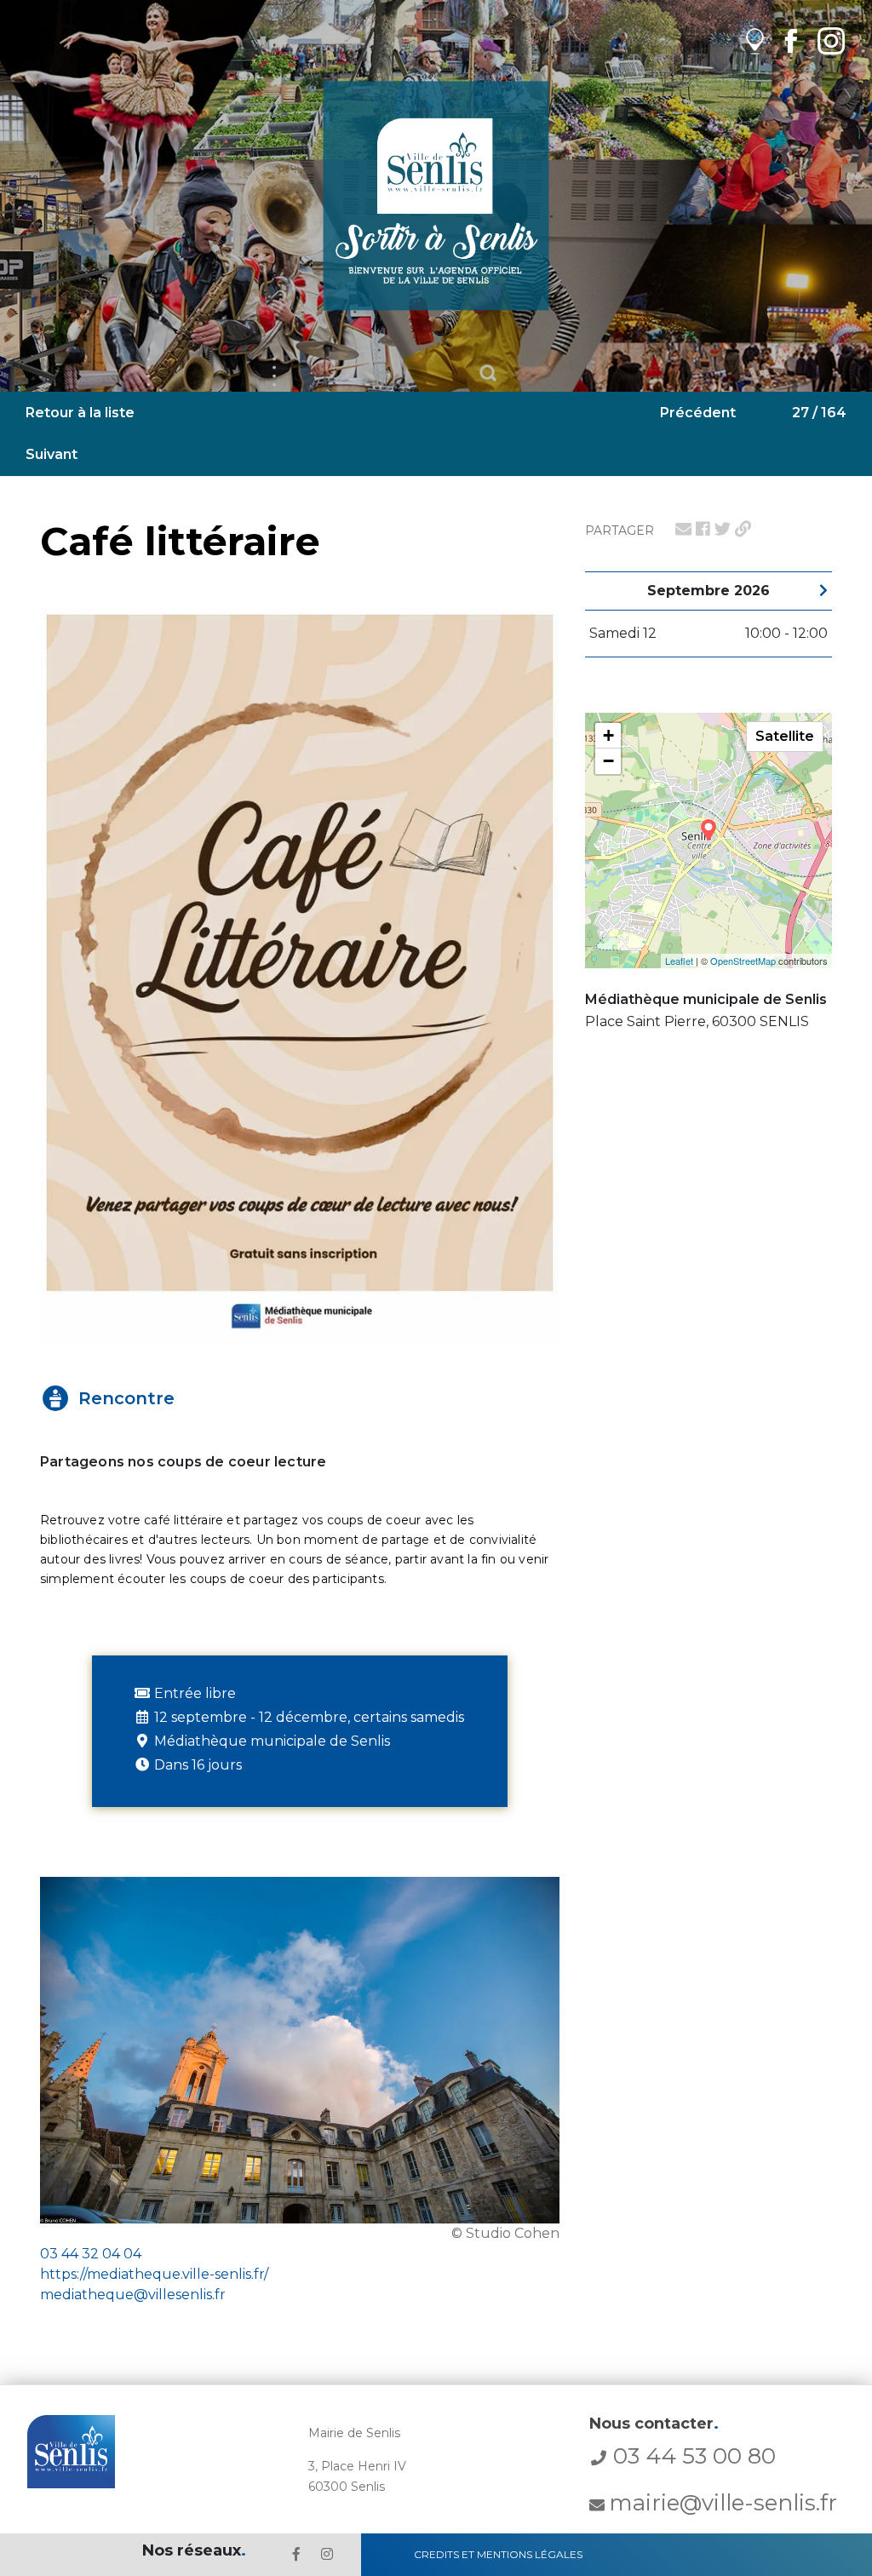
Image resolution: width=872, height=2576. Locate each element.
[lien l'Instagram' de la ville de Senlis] (327, 2554)
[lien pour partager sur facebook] (703, 529)
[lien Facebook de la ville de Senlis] (791, 40)
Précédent (698, 413)
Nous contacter (654, 2424)
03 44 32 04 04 (91, 2254)
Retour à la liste (80, 413)
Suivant (52, 454)
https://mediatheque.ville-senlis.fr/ (154, 2274)
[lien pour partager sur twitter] (723, 529)
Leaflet (679, 961)
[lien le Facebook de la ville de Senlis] (296, 2554)
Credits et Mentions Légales (498, 2554)
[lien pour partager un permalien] (743, 529)
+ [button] (608, 735)
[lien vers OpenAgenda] (755, 40)
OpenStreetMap (743, 961)
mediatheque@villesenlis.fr (133, 2295)
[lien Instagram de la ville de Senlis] (831, 40)
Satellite (785, 736)
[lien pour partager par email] (683, 529)
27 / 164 (819, 413)
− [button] (608, 761)
